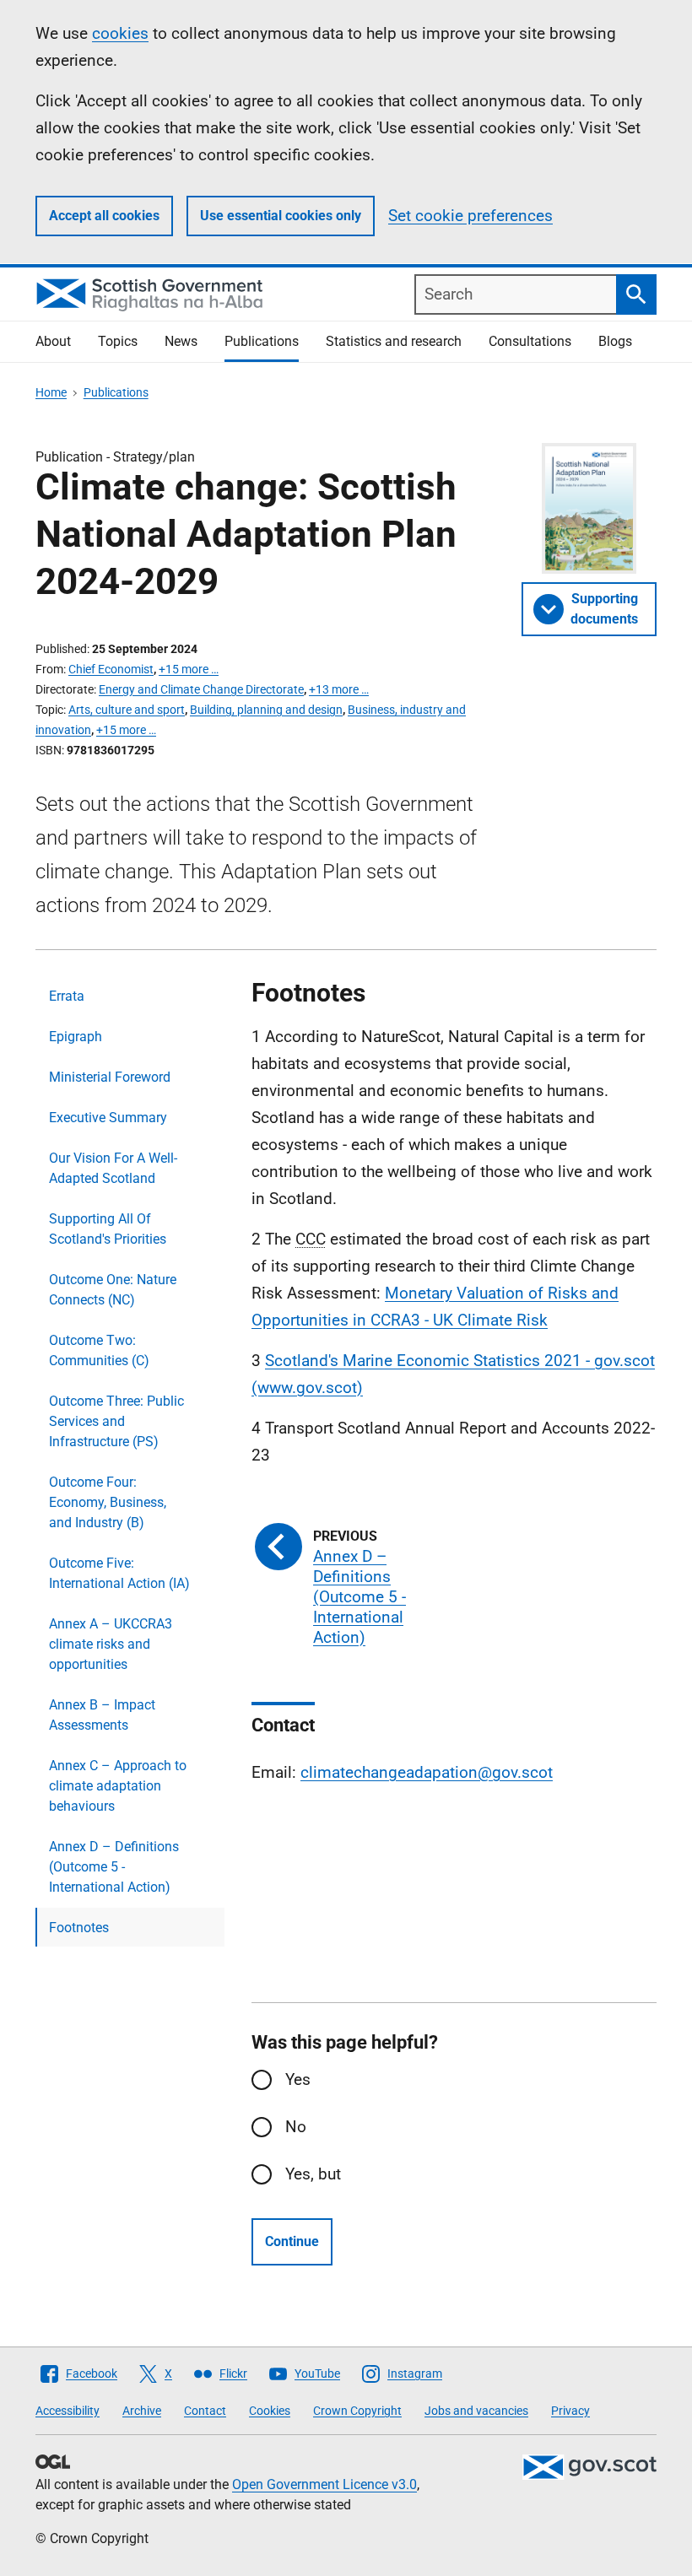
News (181, 341)
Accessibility (68, 2411)
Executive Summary (108, 1118)
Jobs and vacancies (476, 2411)
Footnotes (79, 1928)
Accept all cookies (104, 216)
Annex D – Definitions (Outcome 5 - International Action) (114, 1867)
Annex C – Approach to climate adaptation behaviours (118, 1786)
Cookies (270, 2411)
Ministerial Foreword (110, 1077)
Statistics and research (394, 341)
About (53, 341)
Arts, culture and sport (127, 710)
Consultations (530, 341)
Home (51, 392)
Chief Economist (111, 669)
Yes (298, 2079)
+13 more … (339, 689)
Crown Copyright (357, 2411)
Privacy (570, 2411)
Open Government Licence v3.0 (324, 2484)
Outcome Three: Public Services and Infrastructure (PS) (116, 1421)
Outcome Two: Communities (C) (99, 1350)
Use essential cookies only (281, 216)
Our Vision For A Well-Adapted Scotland (113, 1168)
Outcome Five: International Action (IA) (119, 1573)
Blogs (615, 341)
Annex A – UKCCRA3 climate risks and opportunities (111, 1644)
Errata (67, 996)
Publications (262, 341)
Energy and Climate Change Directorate (201, 689)
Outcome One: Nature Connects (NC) (113, 1290)
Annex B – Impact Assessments (102, 1715)
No (296, 2127)
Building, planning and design (266, 710)
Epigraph (76, 1037)
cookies (120, 33)
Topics (118, 341)
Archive (142, 2411)
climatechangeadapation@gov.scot (427, 1772)
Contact (205, 2411)
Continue (292, 2241)
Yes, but (313, 2174)
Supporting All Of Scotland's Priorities (108, 1229)
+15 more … (189, 669)
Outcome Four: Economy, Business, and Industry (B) (108, 1502)
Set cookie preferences (470, 216)
